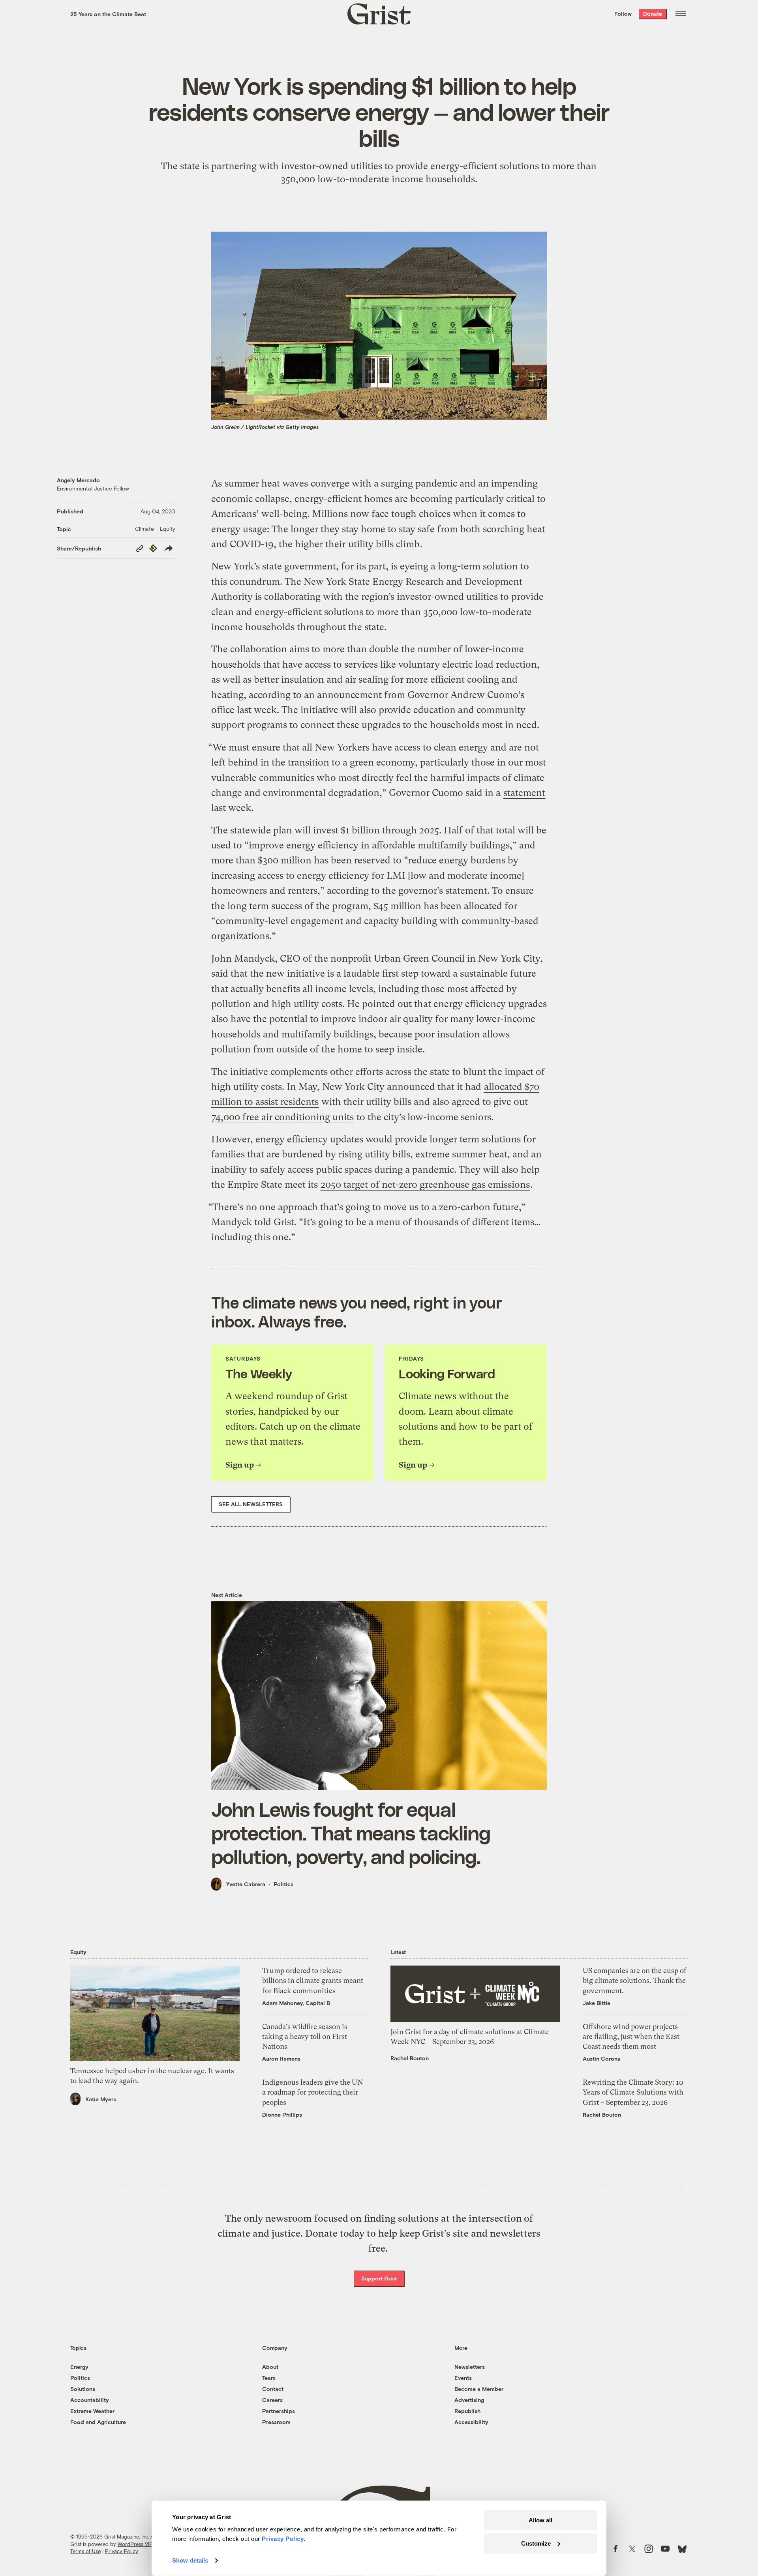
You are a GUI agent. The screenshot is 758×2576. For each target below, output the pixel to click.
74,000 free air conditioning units (283, 1117)
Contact (273, 2389)
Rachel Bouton (410, 2058)
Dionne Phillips (282, 2115)
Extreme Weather (92, 2411)
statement (524, 793)
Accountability (90, 2400)
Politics (283, 1884)
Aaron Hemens (281, 2058)
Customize (536, 2543)
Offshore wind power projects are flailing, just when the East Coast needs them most (631, 2036)
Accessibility (471, 2422)
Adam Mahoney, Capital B (296, 2003)
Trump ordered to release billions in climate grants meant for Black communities (313, 1980)
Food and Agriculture (98, 2422)
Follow (623, 14)
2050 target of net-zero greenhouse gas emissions (425, 1185)
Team (269, 2378)
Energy (79, 2367)
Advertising (469, 2400)
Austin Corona (602, 2058)
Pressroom (276, 2422)
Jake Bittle (597, 2003)
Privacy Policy (122, 2551)
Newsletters (470, 2367)
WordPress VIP (135, 2544)
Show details (190, 2560)
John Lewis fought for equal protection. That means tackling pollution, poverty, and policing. (351, 1833)
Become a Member (479, 2389)
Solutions (83, 2389)
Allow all (540, 2520)
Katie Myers (101, 2099)
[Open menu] (681, 14)
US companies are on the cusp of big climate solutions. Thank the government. (635, 1980)
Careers (272, 2400)
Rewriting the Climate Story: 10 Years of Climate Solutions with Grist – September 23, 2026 (633, 2092)
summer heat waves (266, 483)
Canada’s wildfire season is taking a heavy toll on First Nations (305, 2036)
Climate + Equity (155, 529)
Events (463, 2378)
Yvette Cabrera (246, 1884)
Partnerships (279, 2411)
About (270, 2367)
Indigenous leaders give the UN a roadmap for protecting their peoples (312, 2092)
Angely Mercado (78, 480)
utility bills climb (384, 544)
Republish (467, 2411)
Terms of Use (85, 2551)
